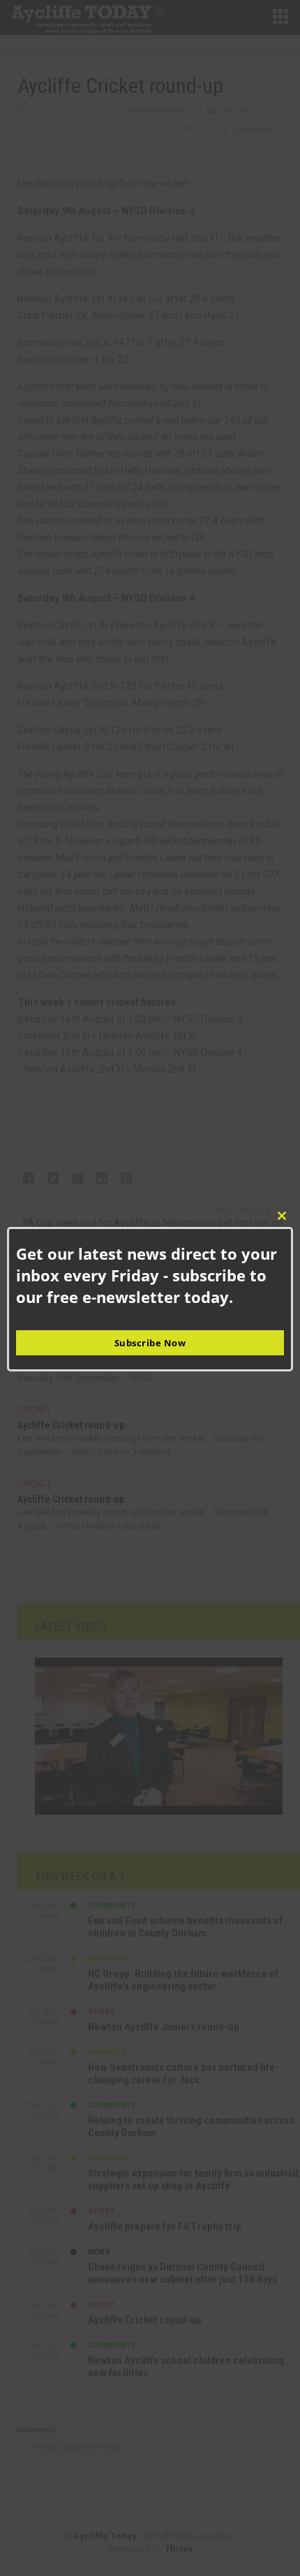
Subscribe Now (150, 1343)
